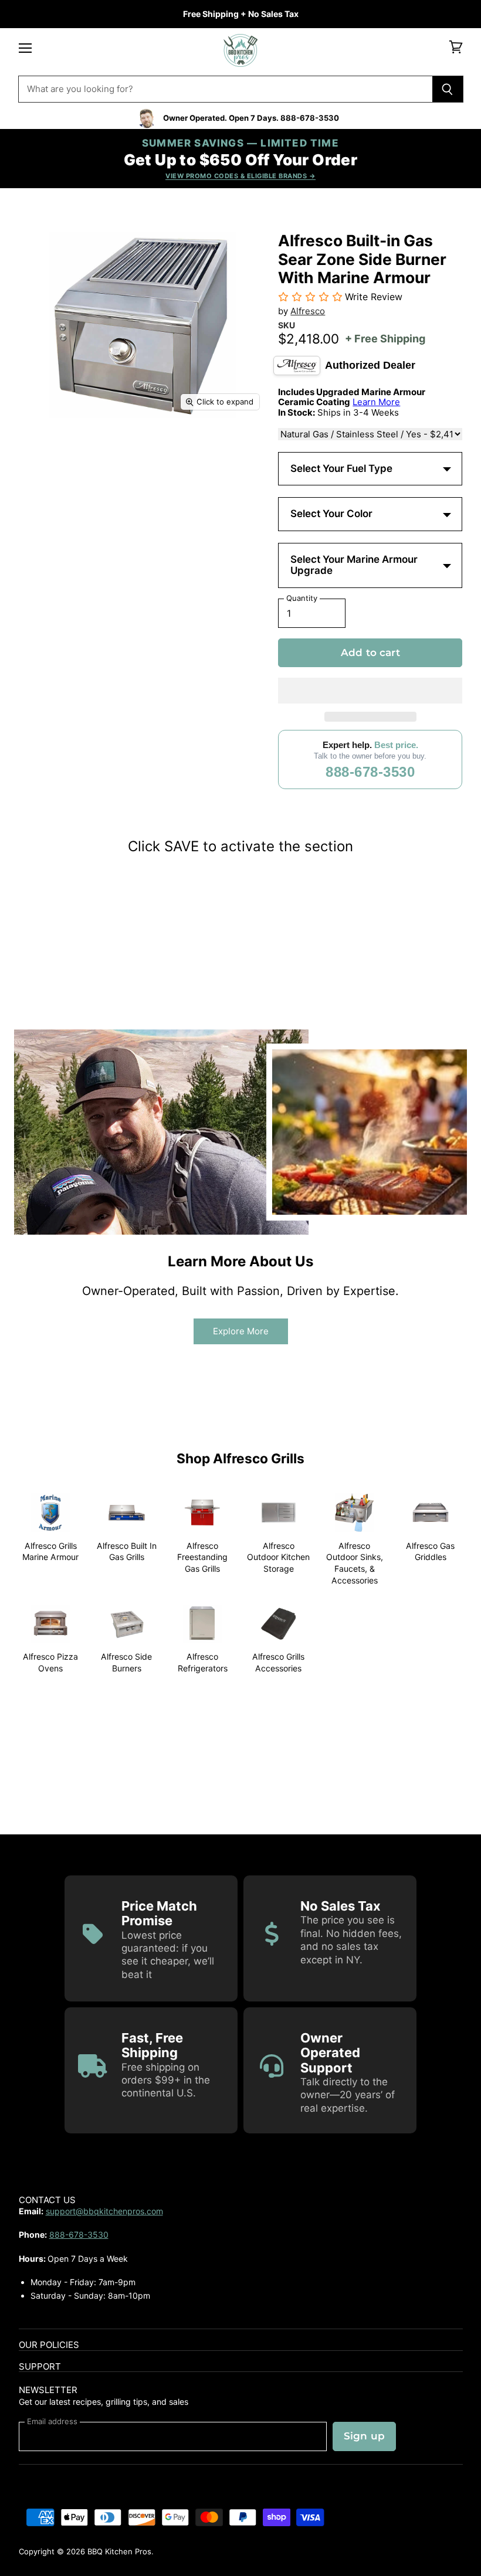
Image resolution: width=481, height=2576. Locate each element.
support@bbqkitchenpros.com (104, 2211)
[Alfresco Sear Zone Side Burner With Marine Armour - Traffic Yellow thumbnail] (118, 489)
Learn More (376, 402)
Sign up (364, 2436)
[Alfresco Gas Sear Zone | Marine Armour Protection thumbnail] (36, 530)
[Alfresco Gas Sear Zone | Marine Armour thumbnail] (118, 530)
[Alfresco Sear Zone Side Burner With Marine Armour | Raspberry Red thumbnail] (201, 489)
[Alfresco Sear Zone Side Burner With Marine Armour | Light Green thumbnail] (160, 448)
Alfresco (308, 311)
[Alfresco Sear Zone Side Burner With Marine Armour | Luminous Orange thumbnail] (242, 489)
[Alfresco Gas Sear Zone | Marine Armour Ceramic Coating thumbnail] (77, 530)
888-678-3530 (370, 772)
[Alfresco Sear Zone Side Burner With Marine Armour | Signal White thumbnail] (201, 448)
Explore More (241, 1331)
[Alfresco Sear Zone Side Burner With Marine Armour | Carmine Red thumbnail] (118, 448)
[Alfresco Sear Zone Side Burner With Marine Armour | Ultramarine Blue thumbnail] (160, 489)
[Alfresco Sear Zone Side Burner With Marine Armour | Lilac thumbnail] (77, 489)
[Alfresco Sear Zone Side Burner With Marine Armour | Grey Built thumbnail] (36, 489)
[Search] (448, 89)
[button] (370, 691)
